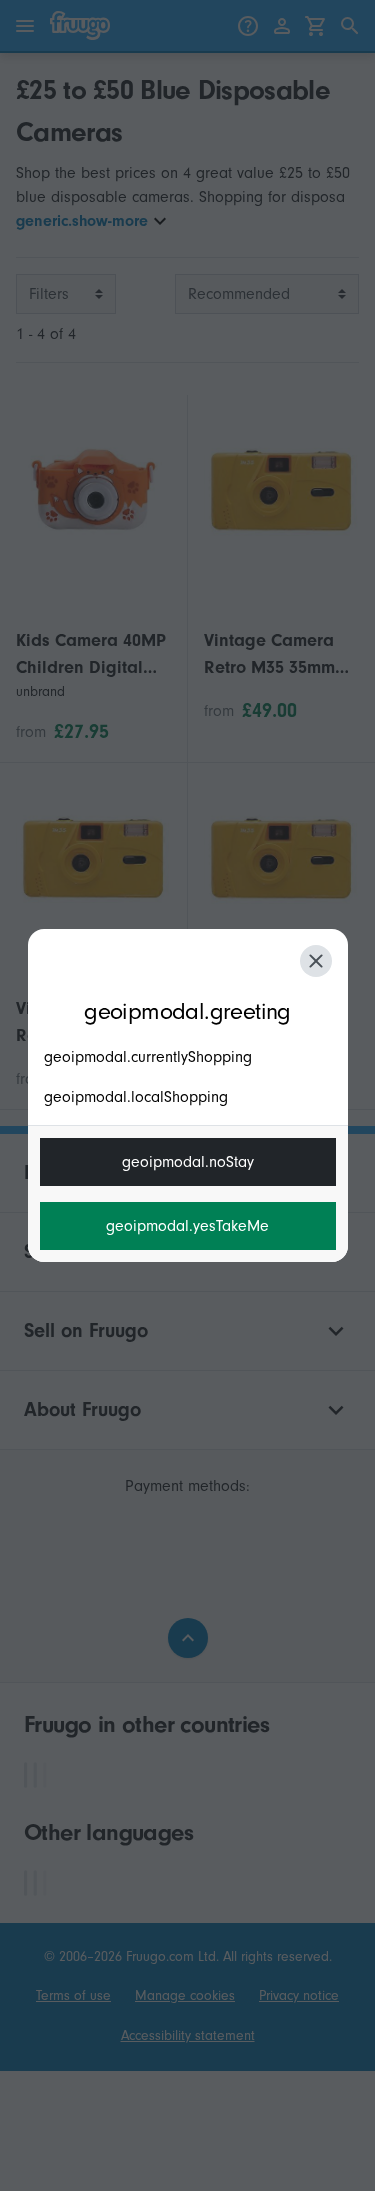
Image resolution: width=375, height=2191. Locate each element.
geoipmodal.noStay (188, 1162)
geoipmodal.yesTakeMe (187, 1226)
